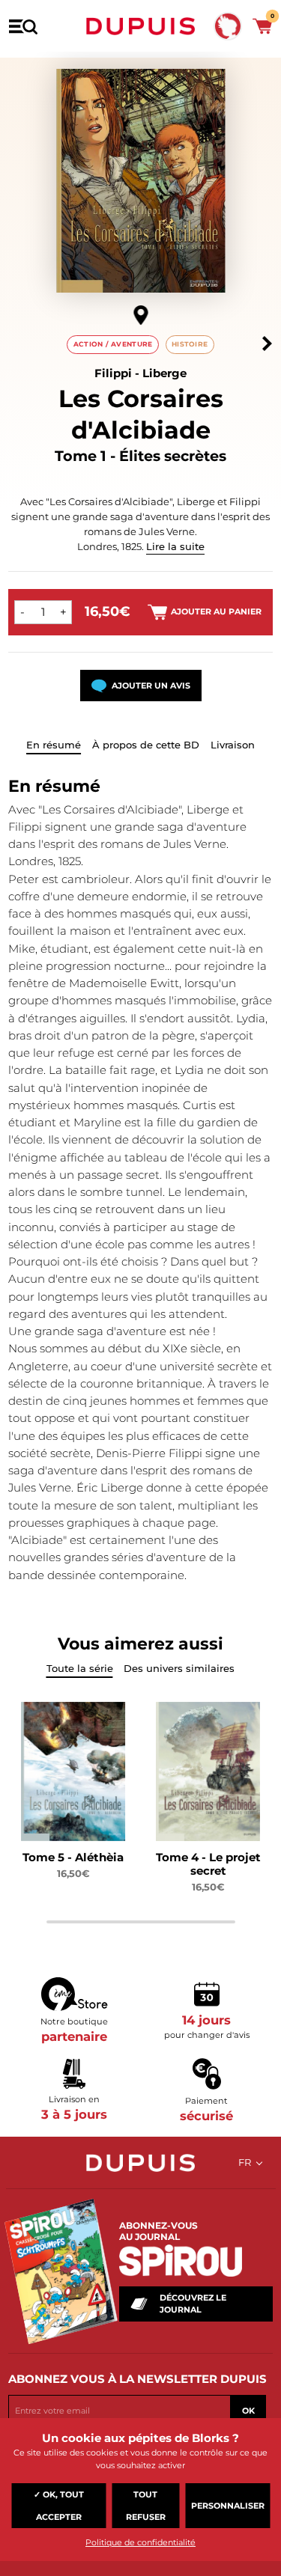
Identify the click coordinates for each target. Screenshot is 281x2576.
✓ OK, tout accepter (59, 2506)
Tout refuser (146, 2506)
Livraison (233, 745)
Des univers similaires (179, 1668)
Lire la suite (175, 546)
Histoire (190, 344)
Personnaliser (228, 2506)
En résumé (54, 745)
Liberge (164, 373)
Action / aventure (113, 344)
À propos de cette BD (146, 745)
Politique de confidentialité (140, 2542)
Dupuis (141, 26)
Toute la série (80, 1668)
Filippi (113, 373)
